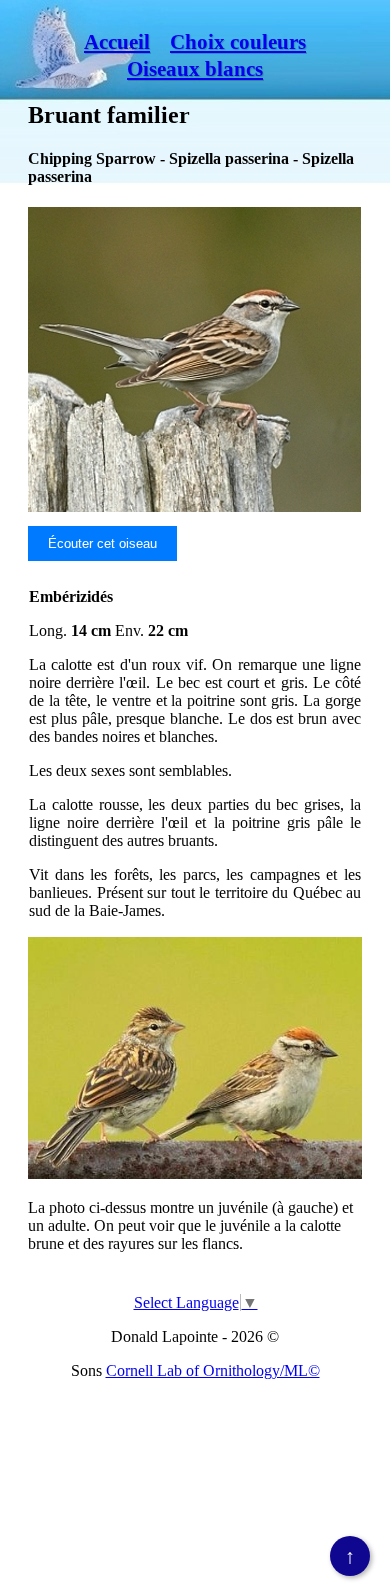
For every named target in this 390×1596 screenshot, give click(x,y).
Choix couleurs (238, 42)
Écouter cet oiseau (102, 543)
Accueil (117, 42)
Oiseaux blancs (195, 69)
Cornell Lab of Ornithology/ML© (213, 1370)
